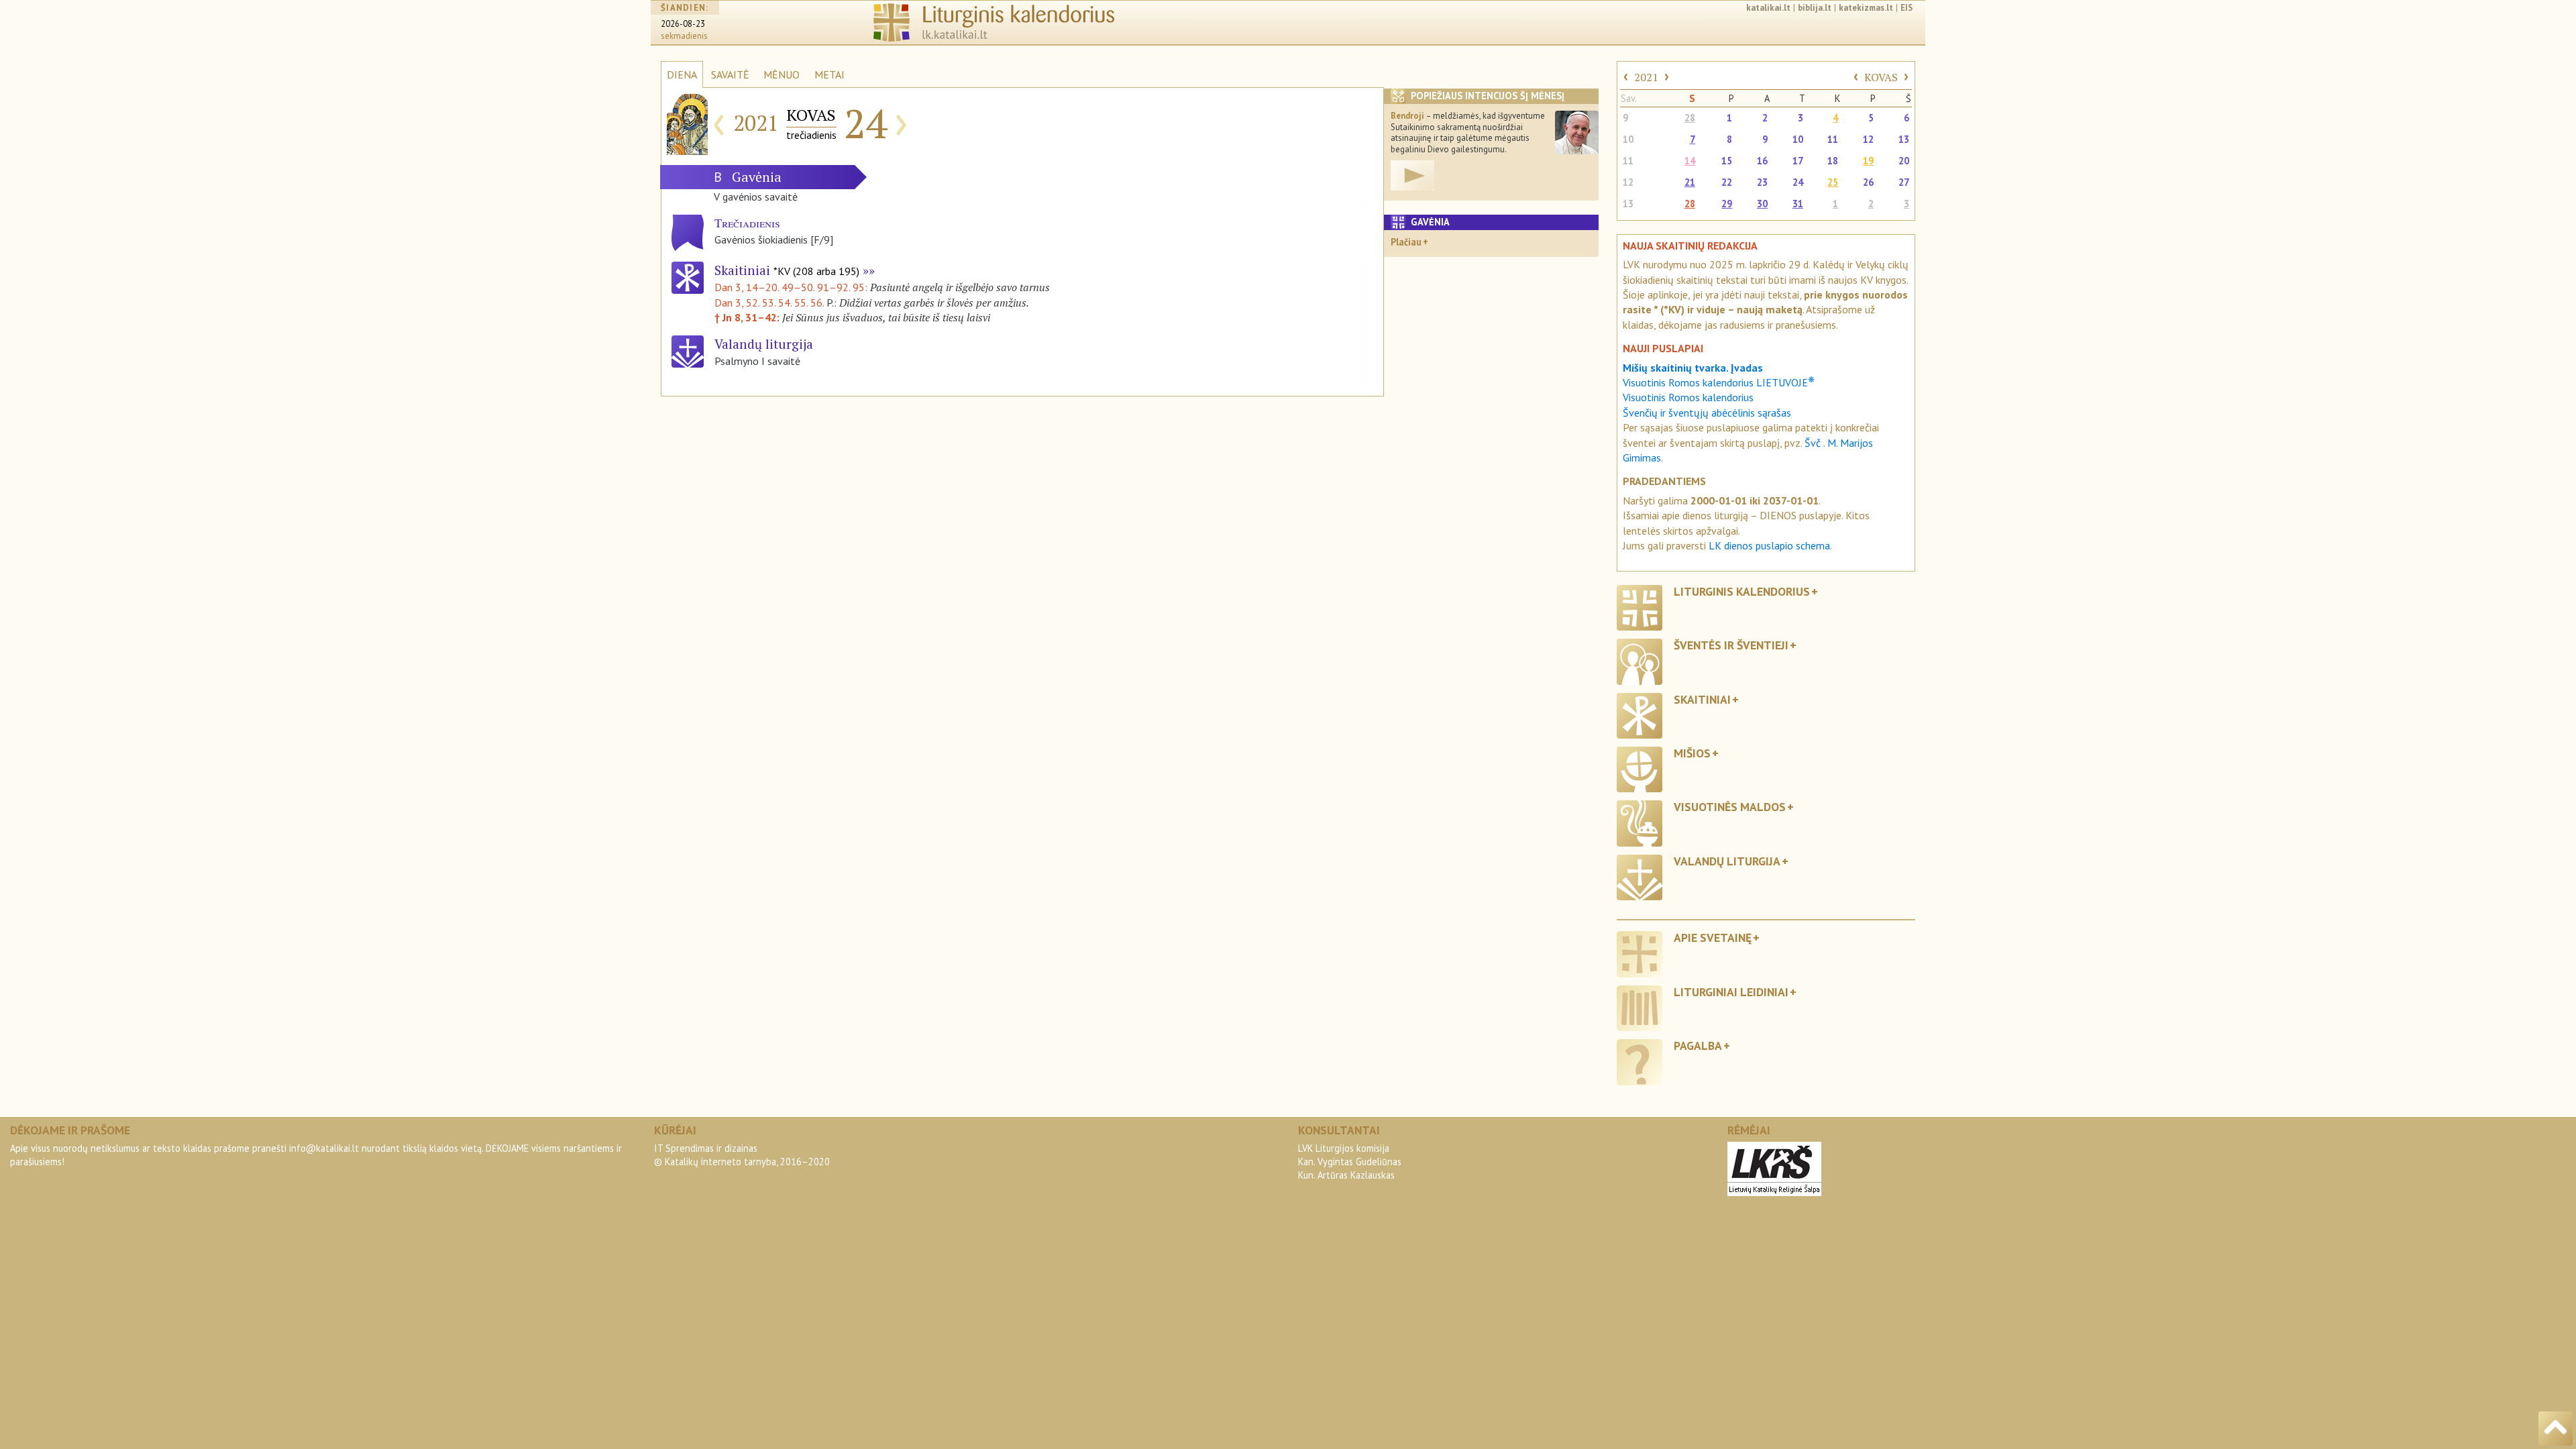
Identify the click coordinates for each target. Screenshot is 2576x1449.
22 (1727, 182)
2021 (1646, 77)
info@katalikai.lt (324, 1148)
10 (1628, 139)
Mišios (1692, 753)
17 (1798, 161)
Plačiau (1406, 242)
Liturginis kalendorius (1742, 591)
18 (1833, 161)
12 (1868, 139)
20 (1904, 161)
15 (1727, 161)
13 (1904, 139)
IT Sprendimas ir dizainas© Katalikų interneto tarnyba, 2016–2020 (742, 1155)
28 (1690, 118)
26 (1868, 182)
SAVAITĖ (730, 74)
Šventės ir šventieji (1731, 645)
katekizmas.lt (1866, 8)
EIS (1907, 8)
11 (1833, 139)
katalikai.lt (1768, 8)
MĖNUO (782, 74)
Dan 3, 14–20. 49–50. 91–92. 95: (792, 287)
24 (1798, 182)
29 (1727, 204)
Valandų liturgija (1727, 861)
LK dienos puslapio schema (1769, 545)
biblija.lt (1815, 8)
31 (1798, 204)
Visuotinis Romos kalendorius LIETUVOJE (1719, 382)
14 (1690, 161)
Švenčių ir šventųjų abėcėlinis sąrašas (1707, 413)
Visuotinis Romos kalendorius (1688, 397)
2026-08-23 (683, 24)
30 (1762, 204)
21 (1690, 182)
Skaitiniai (787, 270)
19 (1868, 161)
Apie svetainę (1713, 937)
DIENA (682, 74)
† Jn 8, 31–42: (748, 317)
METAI (829, 74)
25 (1833, 182)
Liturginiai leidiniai (1731, 992)
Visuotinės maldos (1730, 807)
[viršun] (2556, 1429)
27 (1904, 182)
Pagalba (1698, 1045)
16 (1762, 161)
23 (1762, 182)
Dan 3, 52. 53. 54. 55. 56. (769, 303)
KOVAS (1881, 77)
